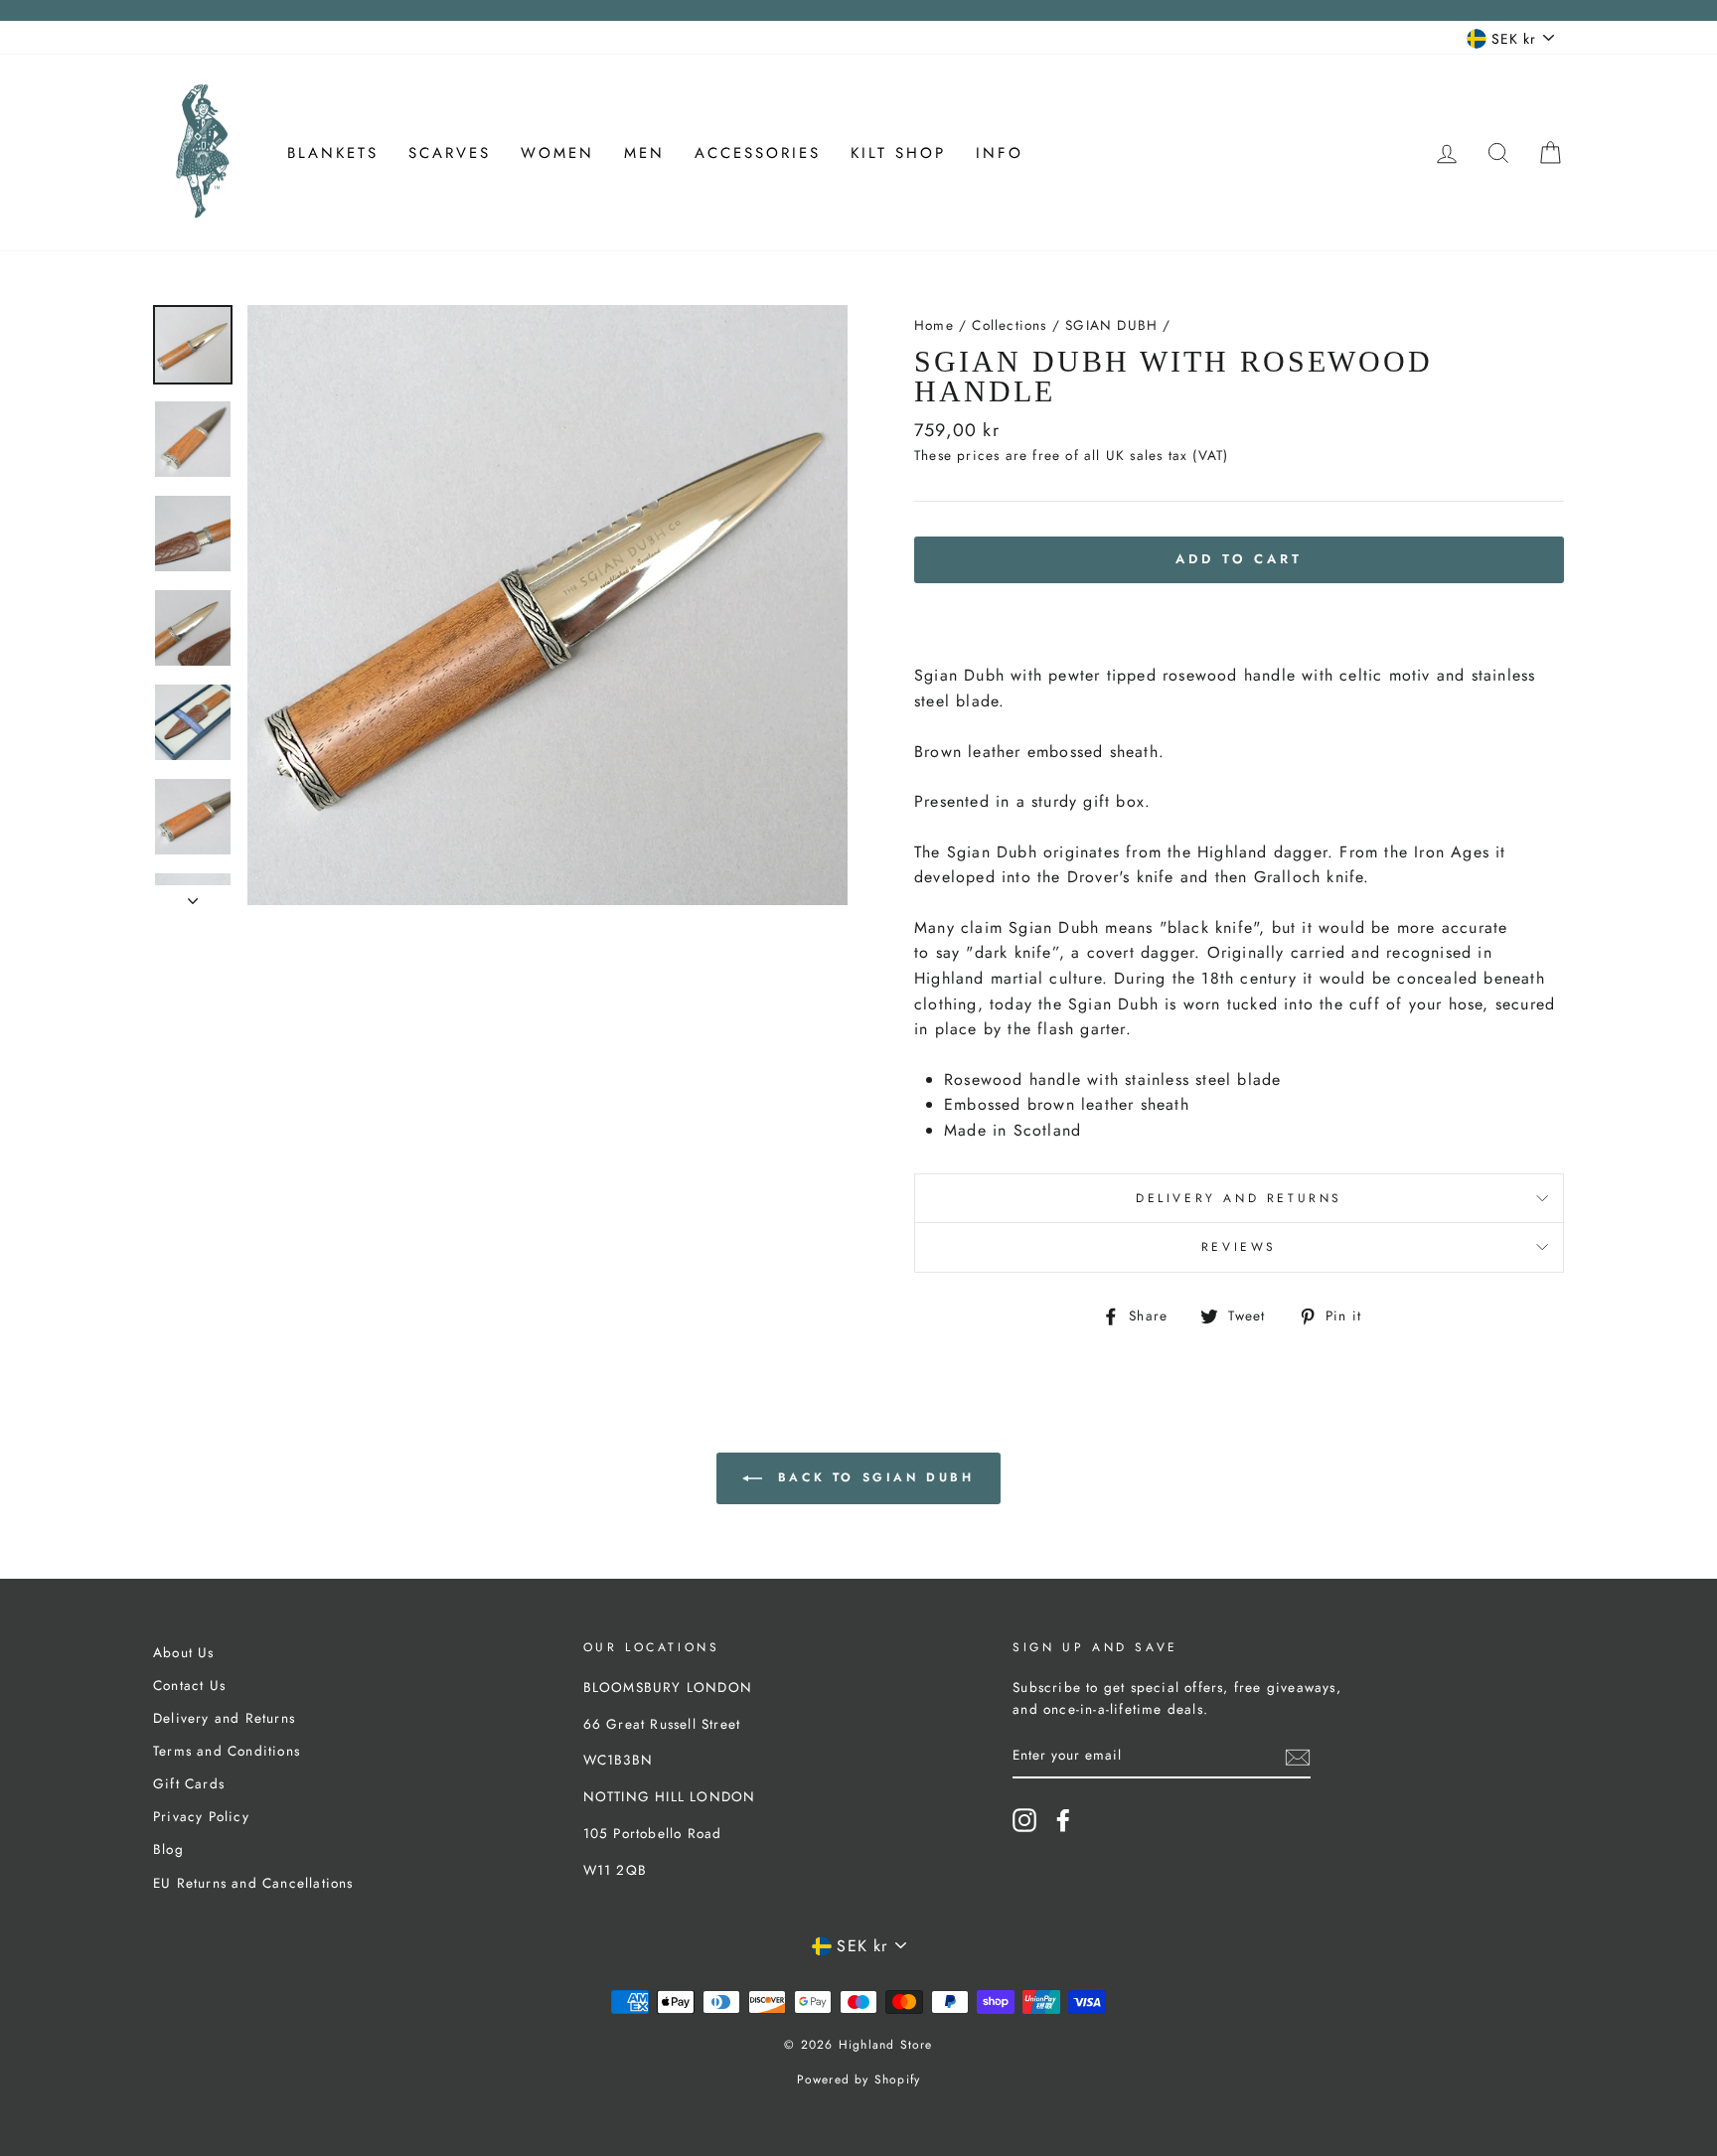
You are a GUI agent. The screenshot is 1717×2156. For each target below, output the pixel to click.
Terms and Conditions (227, 1751)
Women (557, 153)
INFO (1000, 153)
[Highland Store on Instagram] (1024, 1820)
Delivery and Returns (1239, 1198)
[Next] (193, 895)
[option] (547, 605)
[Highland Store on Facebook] (1063, 1820)
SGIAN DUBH (1111, 325)
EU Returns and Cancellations (253, 1883)
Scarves (450, 153)
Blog (168, 1849)
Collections (1009, 325)
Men (644, 153)
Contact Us (189, 1685)
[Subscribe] (1298, 1757)
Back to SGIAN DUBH (872, 1476)
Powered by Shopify (859, 2079)
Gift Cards (189, 1783)
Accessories (758, 153)
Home (934, 325)
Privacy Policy (201, 1816)
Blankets (333, 153)
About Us (184, 1652)
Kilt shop (898, 153)
